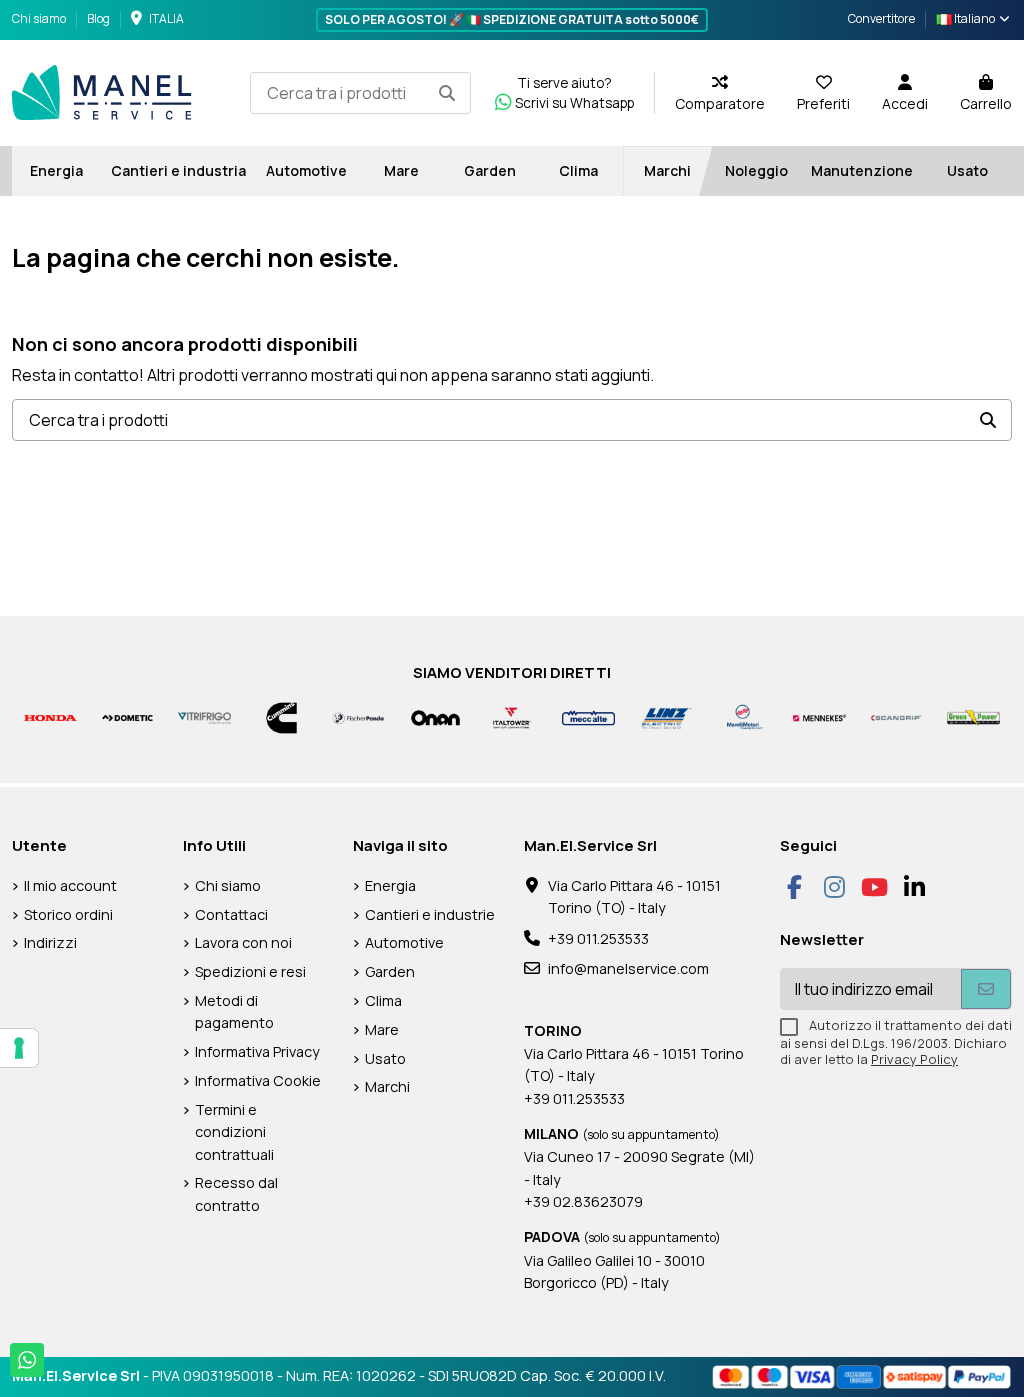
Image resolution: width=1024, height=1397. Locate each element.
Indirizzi (50, 942)
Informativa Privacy (257, 1051)
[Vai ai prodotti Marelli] (742, 716)
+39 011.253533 (598, 938)
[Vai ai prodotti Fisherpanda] (358, 716)
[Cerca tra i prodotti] (447, 93)
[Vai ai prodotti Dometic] (127, 716)
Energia (390, 885)
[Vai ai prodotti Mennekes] (819, 716)
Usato (385, 1058)
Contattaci (231, 914)
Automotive (404, 942)
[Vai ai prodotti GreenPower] (973, 716)
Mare (382, 1029)
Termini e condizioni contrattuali (234, 1132)
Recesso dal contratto (236, 1193)
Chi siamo (40, 18)
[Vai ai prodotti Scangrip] (896, 716)
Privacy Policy (914, 1059)
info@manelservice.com (628, 968)
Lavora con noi (243, 942)
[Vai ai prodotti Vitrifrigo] (204, 716)
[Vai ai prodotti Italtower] (512, 716)
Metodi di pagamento (234, 1011)
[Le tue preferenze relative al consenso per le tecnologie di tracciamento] (19, 1048)
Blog (98, 18)
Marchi (387, 1086)
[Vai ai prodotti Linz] (665, 716)
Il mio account (70, 885)
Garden (390, 971)
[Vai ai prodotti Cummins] (281, 716)
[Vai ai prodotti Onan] (435, 716)
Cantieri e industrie (430, 914)
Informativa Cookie (258, 1080)
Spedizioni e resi (250, 971)
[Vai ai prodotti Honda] (50, 716)
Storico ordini (68, 914)
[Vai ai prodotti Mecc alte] (588, 716)
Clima (383, 1000)
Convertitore (881, 18)
